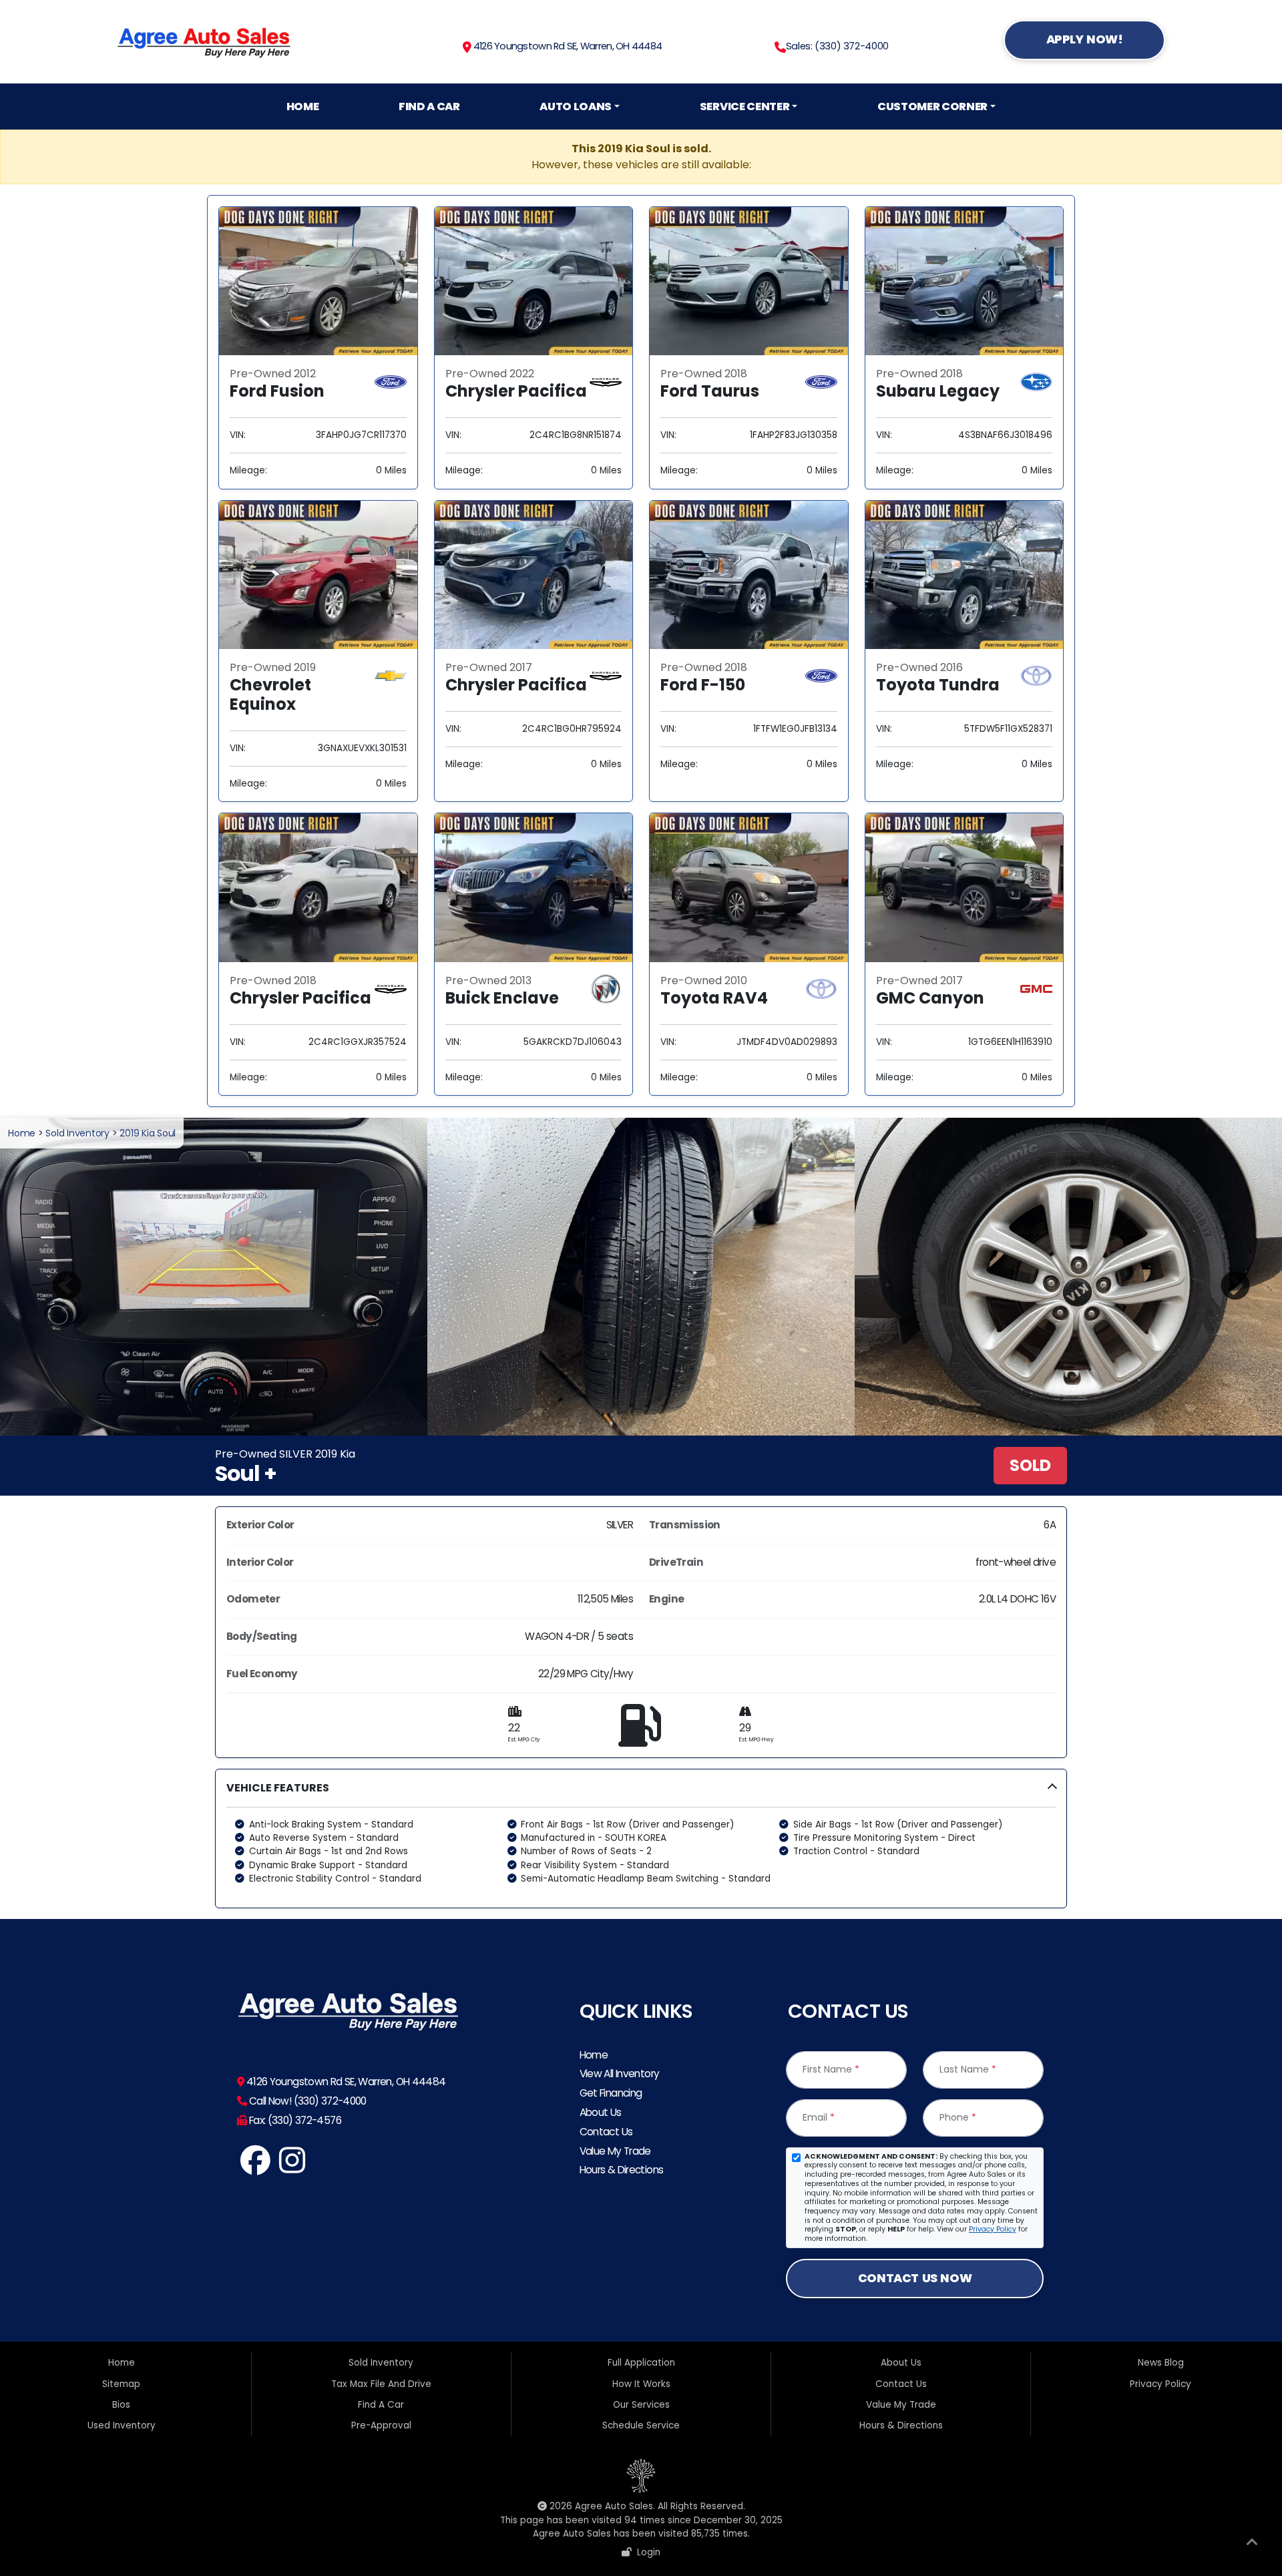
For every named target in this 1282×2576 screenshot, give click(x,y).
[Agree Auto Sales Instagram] (293, 2168)
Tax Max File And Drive (381, 2384)
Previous (57, 1277)
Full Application (641, 2363)
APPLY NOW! (1085, 39)
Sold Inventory (77, 1133)
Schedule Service (641, 2425)
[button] (641, 1839)
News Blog (1161, 2363)
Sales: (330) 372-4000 (837, 46)
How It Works (641, 2384)
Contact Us (606, 2132)
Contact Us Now (915, 2278)
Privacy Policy (993, 2229)
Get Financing (611, 2093)
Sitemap (121, 2384)
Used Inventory (122, 2425)
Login (646, 2552)
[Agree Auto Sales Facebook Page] (255, 2168)
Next (1225, 1277)
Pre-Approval (381, 2425)
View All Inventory (620, 2074)
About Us (601, 2112)
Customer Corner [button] (932, 106)
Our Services (641, 2405)
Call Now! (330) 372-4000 (306, 2101)
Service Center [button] (744, 106)
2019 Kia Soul (148, 1133)
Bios (121, 2405)
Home (303, 106)
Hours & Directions (622, 2170)
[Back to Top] (1252, 2545)
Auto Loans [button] (576, 106)
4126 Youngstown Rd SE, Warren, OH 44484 (567, 46)
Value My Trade (615, 2151)
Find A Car (429, 106)
